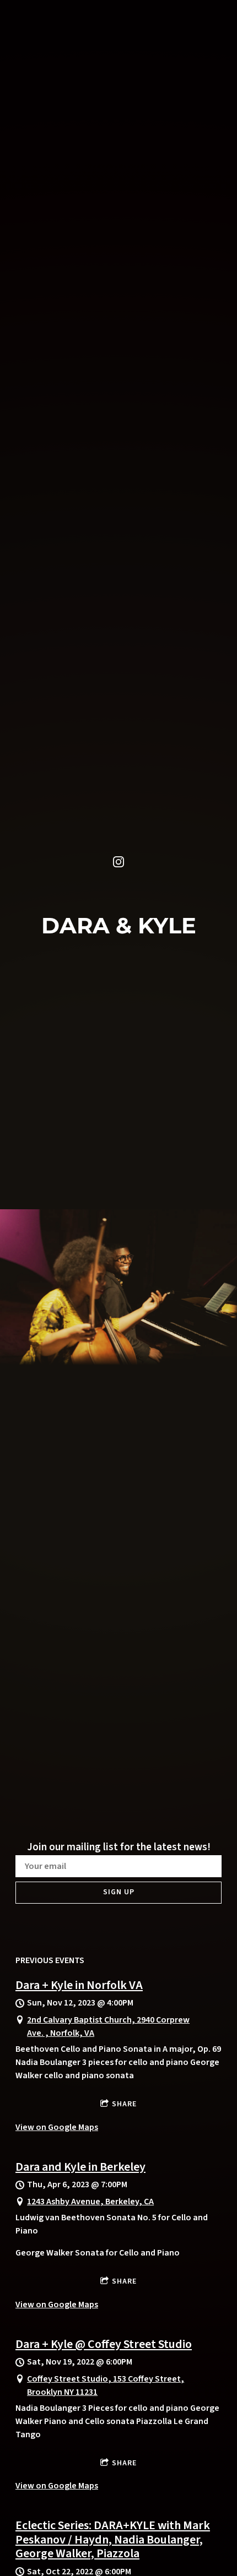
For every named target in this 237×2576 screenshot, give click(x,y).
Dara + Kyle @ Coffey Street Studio (104, 2344)
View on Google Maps (57, 2127)
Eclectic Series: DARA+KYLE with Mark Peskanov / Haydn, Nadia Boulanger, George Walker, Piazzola (113, 2539)
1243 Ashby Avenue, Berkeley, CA (90, 2202)
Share (124, 2104)
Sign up (119, 1892)
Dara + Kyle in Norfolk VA (79, 1985)
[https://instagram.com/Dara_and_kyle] (118, 862)
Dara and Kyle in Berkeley (80, 2167)
